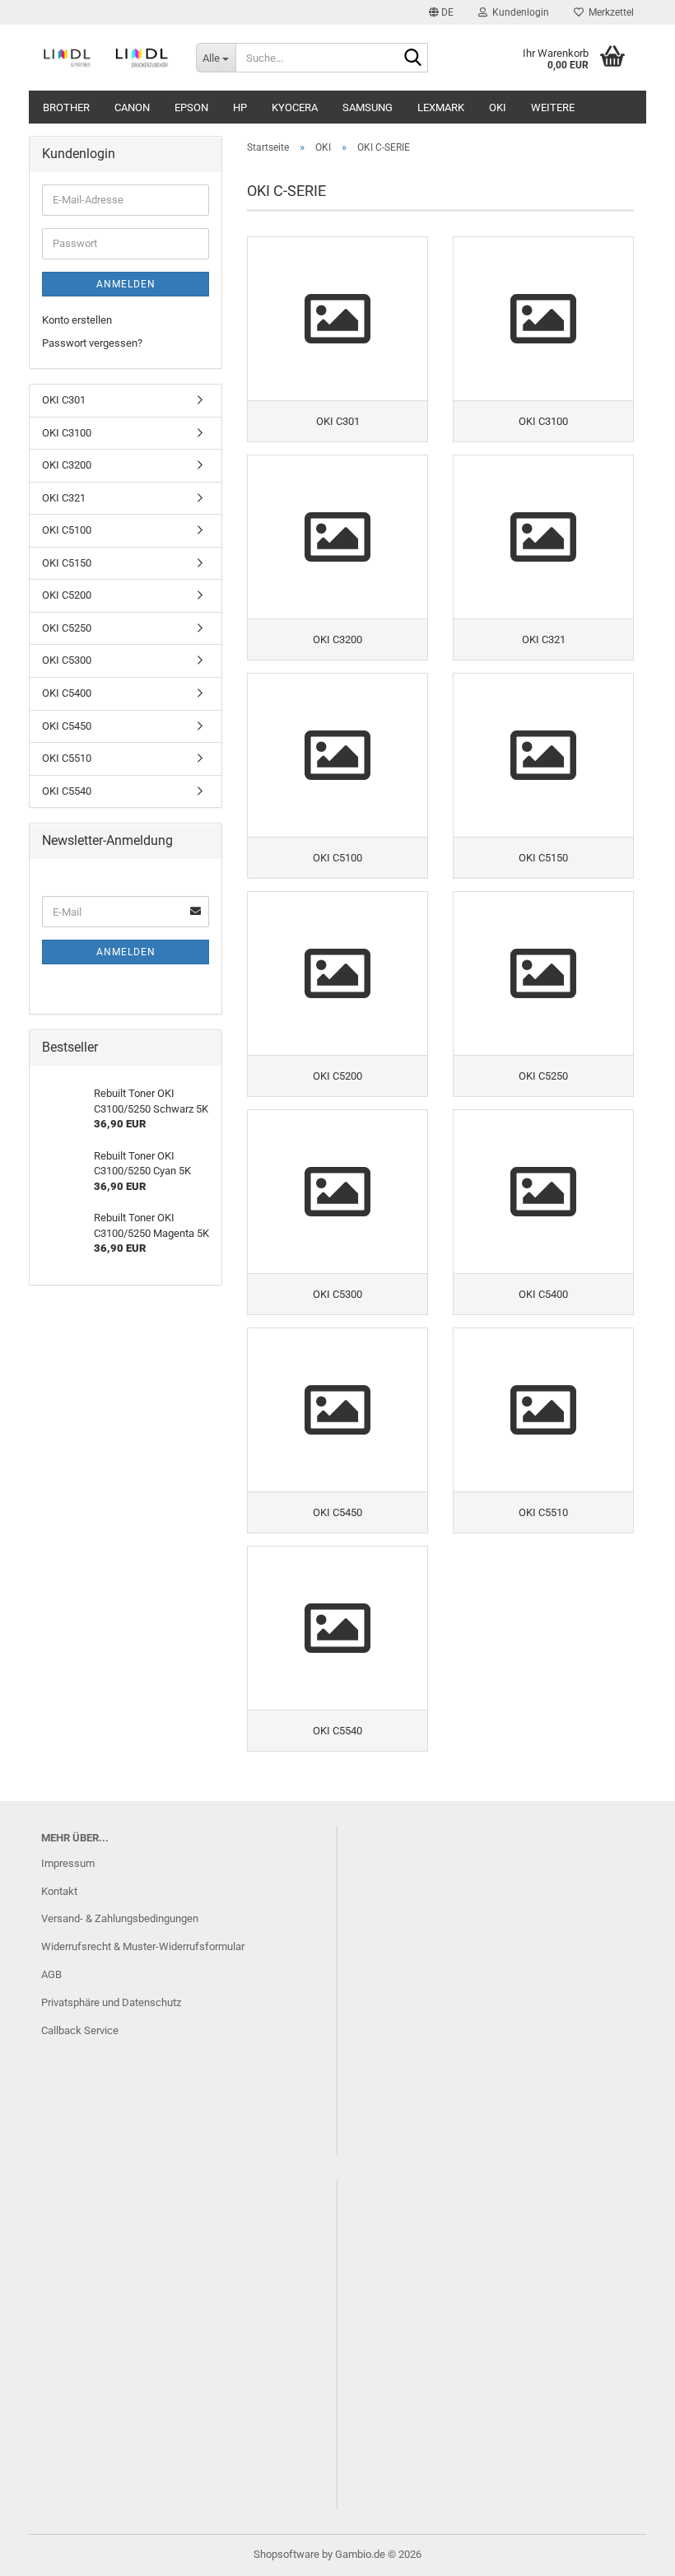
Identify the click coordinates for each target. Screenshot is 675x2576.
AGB (51, 1974)
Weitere (553, 107)
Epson (191, 107)
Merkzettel (609, 12)
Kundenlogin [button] (518, 12)
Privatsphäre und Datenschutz (111, 2002)
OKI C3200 (67, 465)
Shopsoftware (286, 2554)
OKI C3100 (67, 433)
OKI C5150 (67, 563)
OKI (498, 107)
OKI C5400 (67, 693)
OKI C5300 (67, 660)
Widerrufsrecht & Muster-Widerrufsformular (143, 1946)
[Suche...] (412, 58)
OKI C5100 (67, 530)
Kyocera (295, 107)
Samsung (368, 107)
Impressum (68, 1863)
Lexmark (441, 107)
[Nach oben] (630, 2551)
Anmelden (126, 284)
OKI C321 (64, 498)
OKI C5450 (67, 726)
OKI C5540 (67, 791)
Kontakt (59, 1891)
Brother (66, 107)
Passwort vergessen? (92, 343)
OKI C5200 (67, 595)
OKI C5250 (67, 628)
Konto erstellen (77, 320)
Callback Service (80, 2030)
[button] (441, 12)
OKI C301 (64, 400)
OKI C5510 (67, 758)
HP (240, 107)
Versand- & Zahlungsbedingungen (120, 1918)
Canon (132, 107)
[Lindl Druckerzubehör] (106, 58)
